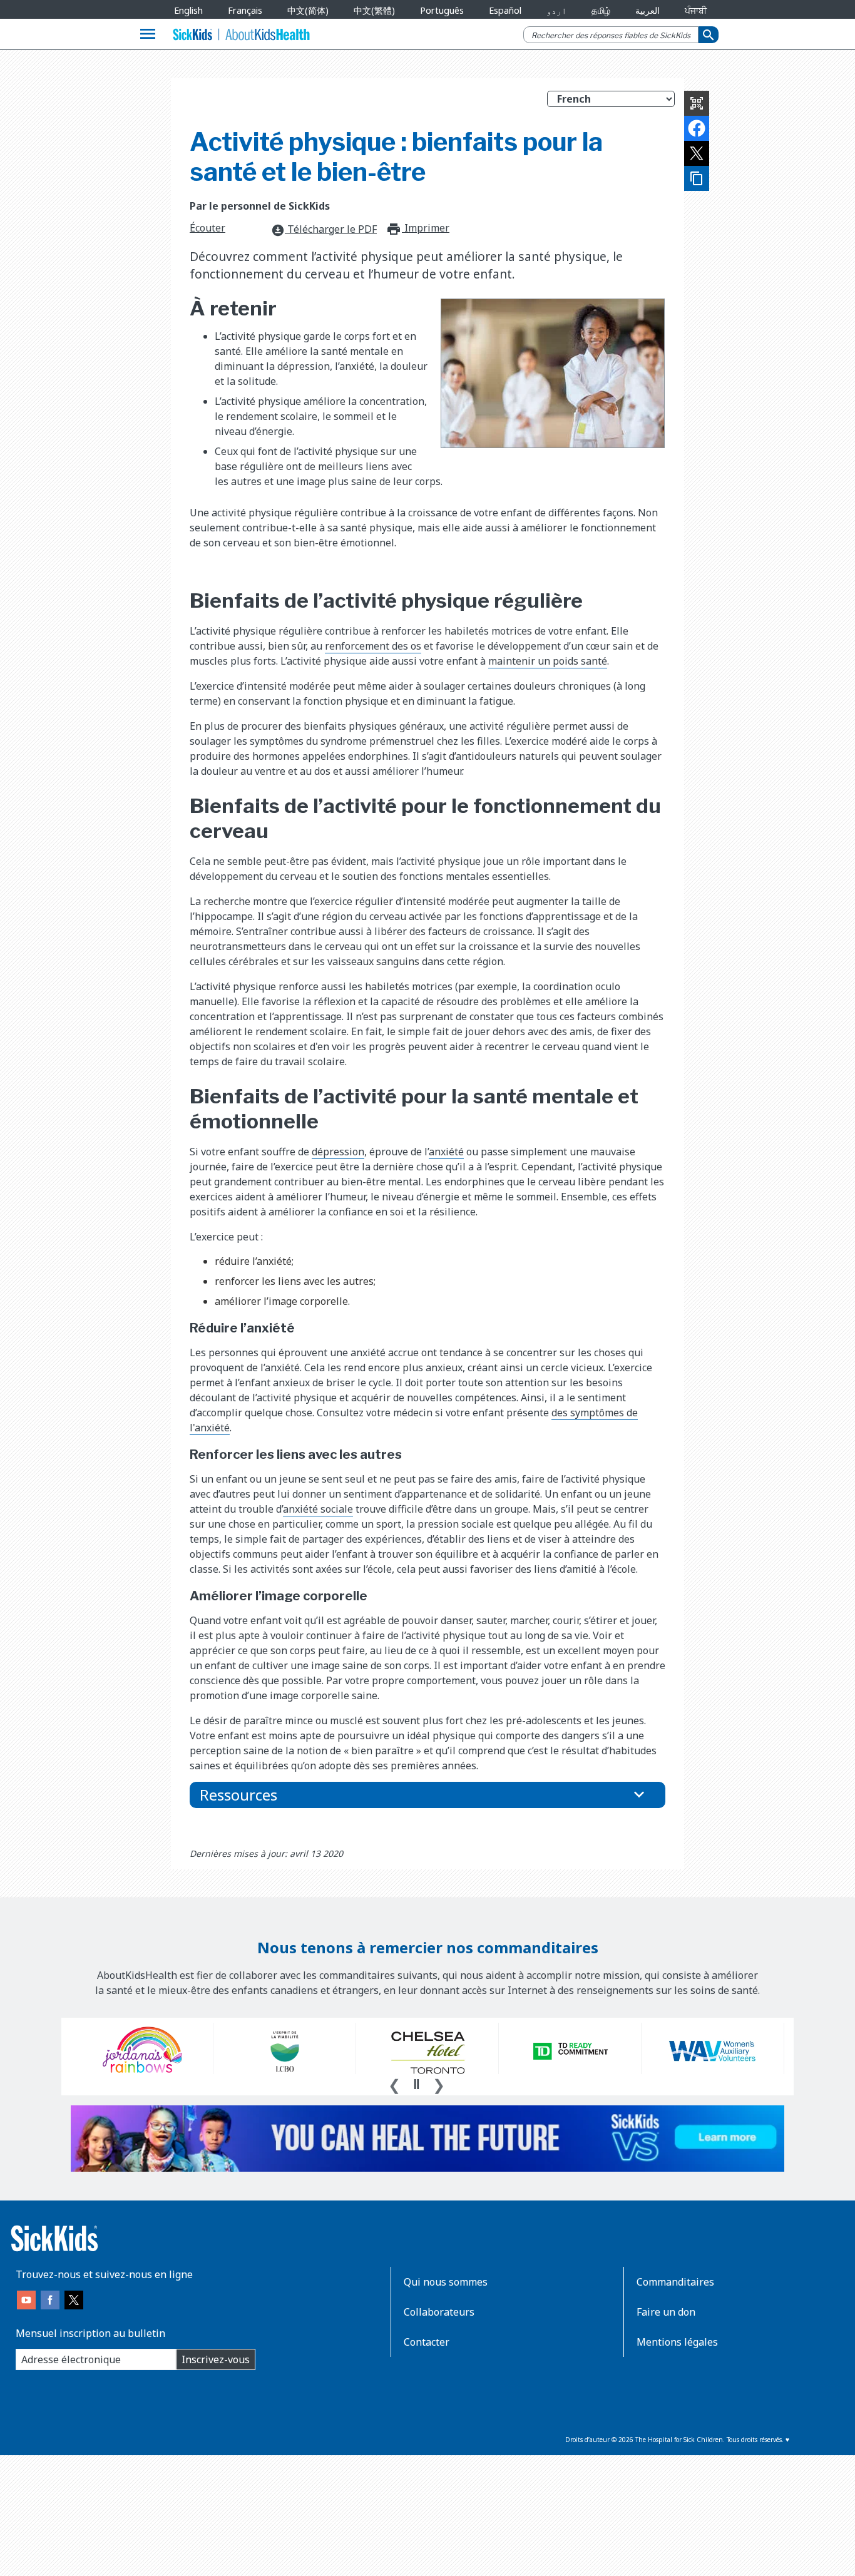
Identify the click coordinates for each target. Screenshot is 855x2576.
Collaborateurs (439, 2312)
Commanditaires (675, 2282)
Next (439, 2083)
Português (442, 10)
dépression (338, 1152)
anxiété (446, 1152)
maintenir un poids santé (548, 661)
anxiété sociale (318, 1509)
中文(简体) (308, 10)
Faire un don (666, 2312)
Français (245, 10)
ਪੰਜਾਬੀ (696, 10)
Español (505, 10)
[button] (427, 1795)
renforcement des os (373, 646)
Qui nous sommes (446, 2282)
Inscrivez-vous (216, 2359)
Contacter (427, 2342)
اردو (556, 10)
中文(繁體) (374, 10)
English (188, 10)
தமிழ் (601, 10)
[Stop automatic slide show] (416, 2084)
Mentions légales (677, 2342)
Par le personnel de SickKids (260, 206)
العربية (648, 10)
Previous (394, 2083)
